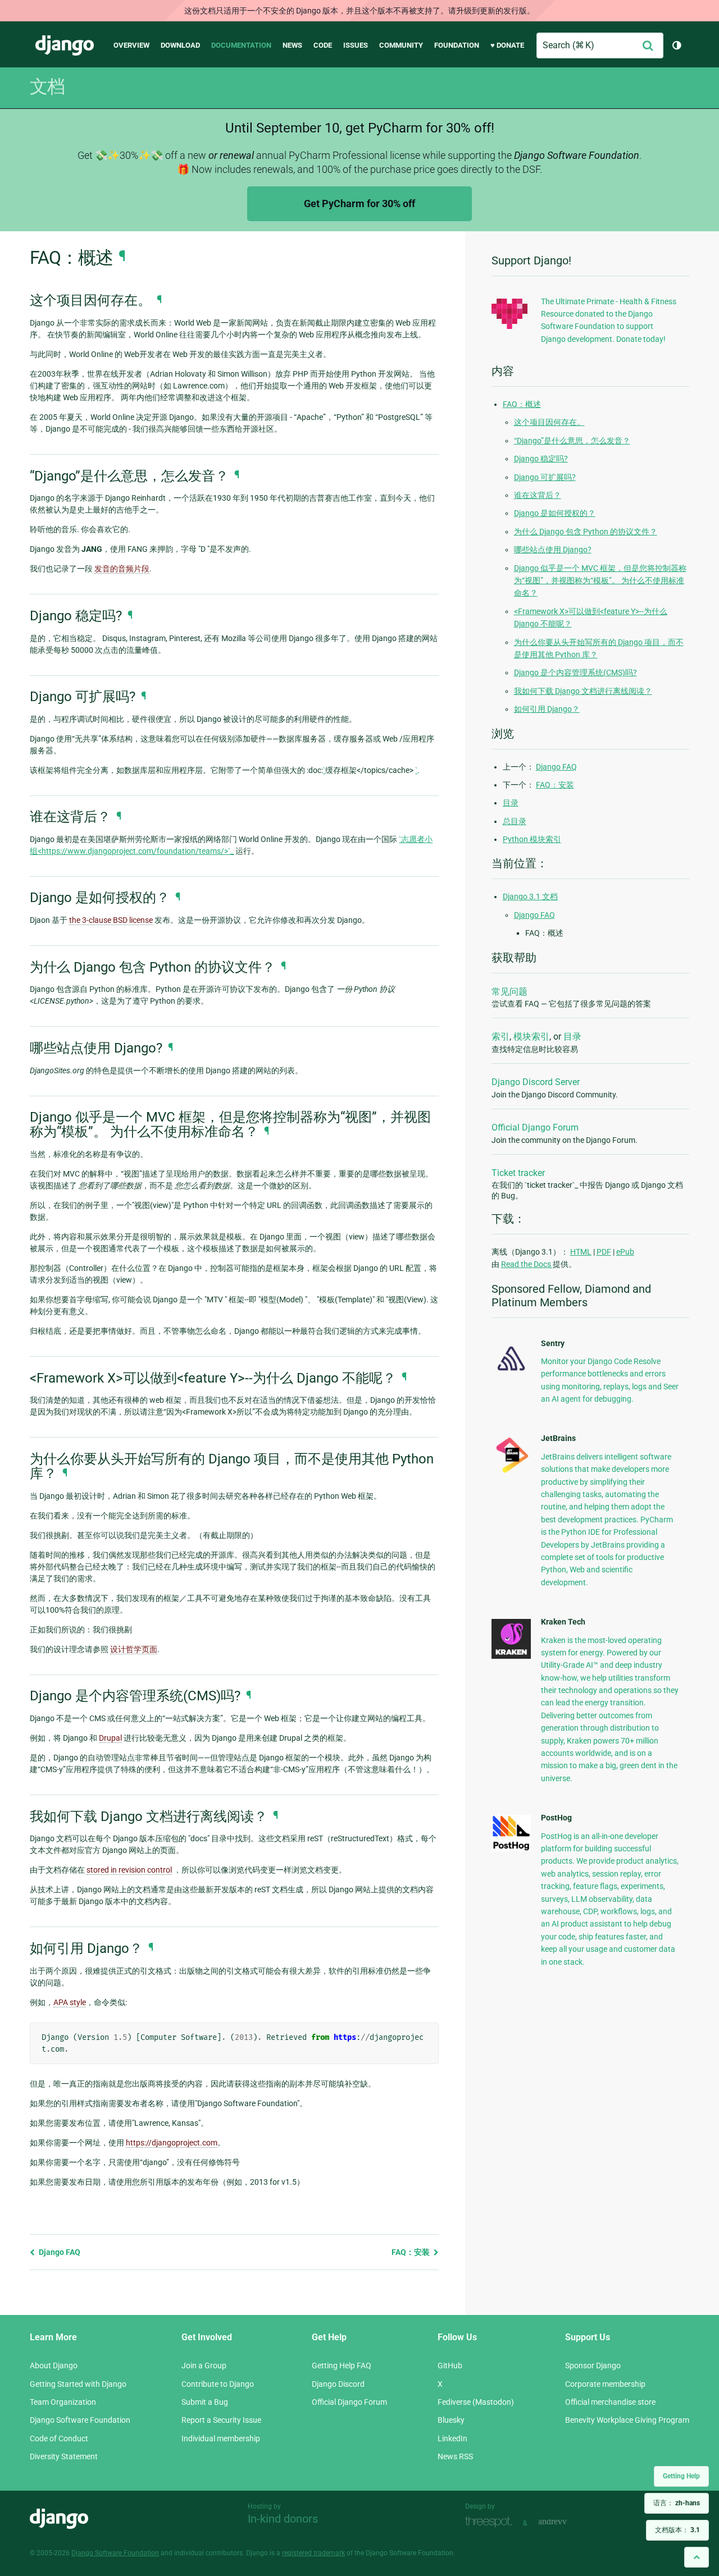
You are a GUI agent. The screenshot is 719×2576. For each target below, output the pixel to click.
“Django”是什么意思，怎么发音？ (572, 441)
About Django (54, 2365)
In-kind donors (283, 2519)
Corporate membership (605, 2384)
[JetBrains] (511, 1472)
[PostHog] (511, 1849)
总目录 (515, 821)
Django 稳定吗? (541, 459)
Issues (356, 45)
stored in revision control (129, 1870)
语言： (677, 2503)
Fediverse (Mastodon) (476, 2402)
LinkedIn (452, 2438)
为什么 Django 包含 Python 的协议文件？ (586, 532)
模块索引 (531, 1037)
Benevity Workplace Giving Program (627, 2420)
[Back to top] (697, 2557)
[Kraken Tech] (511, 1656)
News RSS (455, 2456)
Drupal (110, 1738)
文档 (47, 86)
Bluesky (451, 2420)
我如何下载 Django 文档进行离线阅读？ (583, 691)
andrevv (565, 2522)
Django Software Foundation (80, 2420)
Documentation (241, 45)
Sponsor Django (593, 2365)
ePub (625, 1252)
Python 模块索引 (532, 839)
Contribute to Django (218, 2384)
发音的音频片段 (122, 569)
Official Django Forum (535, 1127)
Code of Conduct (59, 2438)
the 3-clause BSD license (111, 920)
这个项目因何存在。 (549, 422)
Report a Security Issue (221, 2420)
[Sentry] (511, 1374)
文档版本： (677, 2530)
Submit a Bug (205, 2402)
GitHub (450, 2365)
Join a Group (204, 2365)
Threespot (492, 2522)
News (292, 45)
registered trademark (313, 2553)
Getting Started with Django (78, 2384)
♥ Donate (507, 45)
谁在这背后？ (538, 495)
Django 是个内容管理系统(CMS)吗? (575, 672)
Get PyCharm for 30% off (359, 203)
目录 (511, 803)
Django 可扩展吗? (545, 477)
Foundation (457, 45)
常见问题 (509, 992)
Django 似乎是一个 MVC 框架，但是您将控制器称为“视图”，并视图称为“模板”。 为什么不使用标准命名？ (600, 581)
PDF (604, 1252)
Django (65, 45)
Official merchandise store (610, 2402)
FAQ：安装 (411, 2252)
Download (180, 45)
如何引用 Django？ (547, 709)
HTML (581, 1252)
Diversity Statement (64, 2456)
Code (323, 45)
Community (401, 45)
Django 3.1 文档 (530, 896)
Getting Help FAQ (342, 2365)
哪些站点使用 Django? (553, 550)
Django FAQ (59, 2252)
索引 (500, 1037)
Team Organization (63, 2402)
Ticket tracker (518, 1173)
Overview (131, 45)
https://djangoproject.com (172, 2143)
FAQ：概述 (522, 404)
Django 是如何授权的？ (555, 513)
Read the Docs (527, 1264)
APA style (70, 2002)
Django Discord (338, 2384)
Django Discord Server (536, 1082)
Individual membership (221, 2438)
